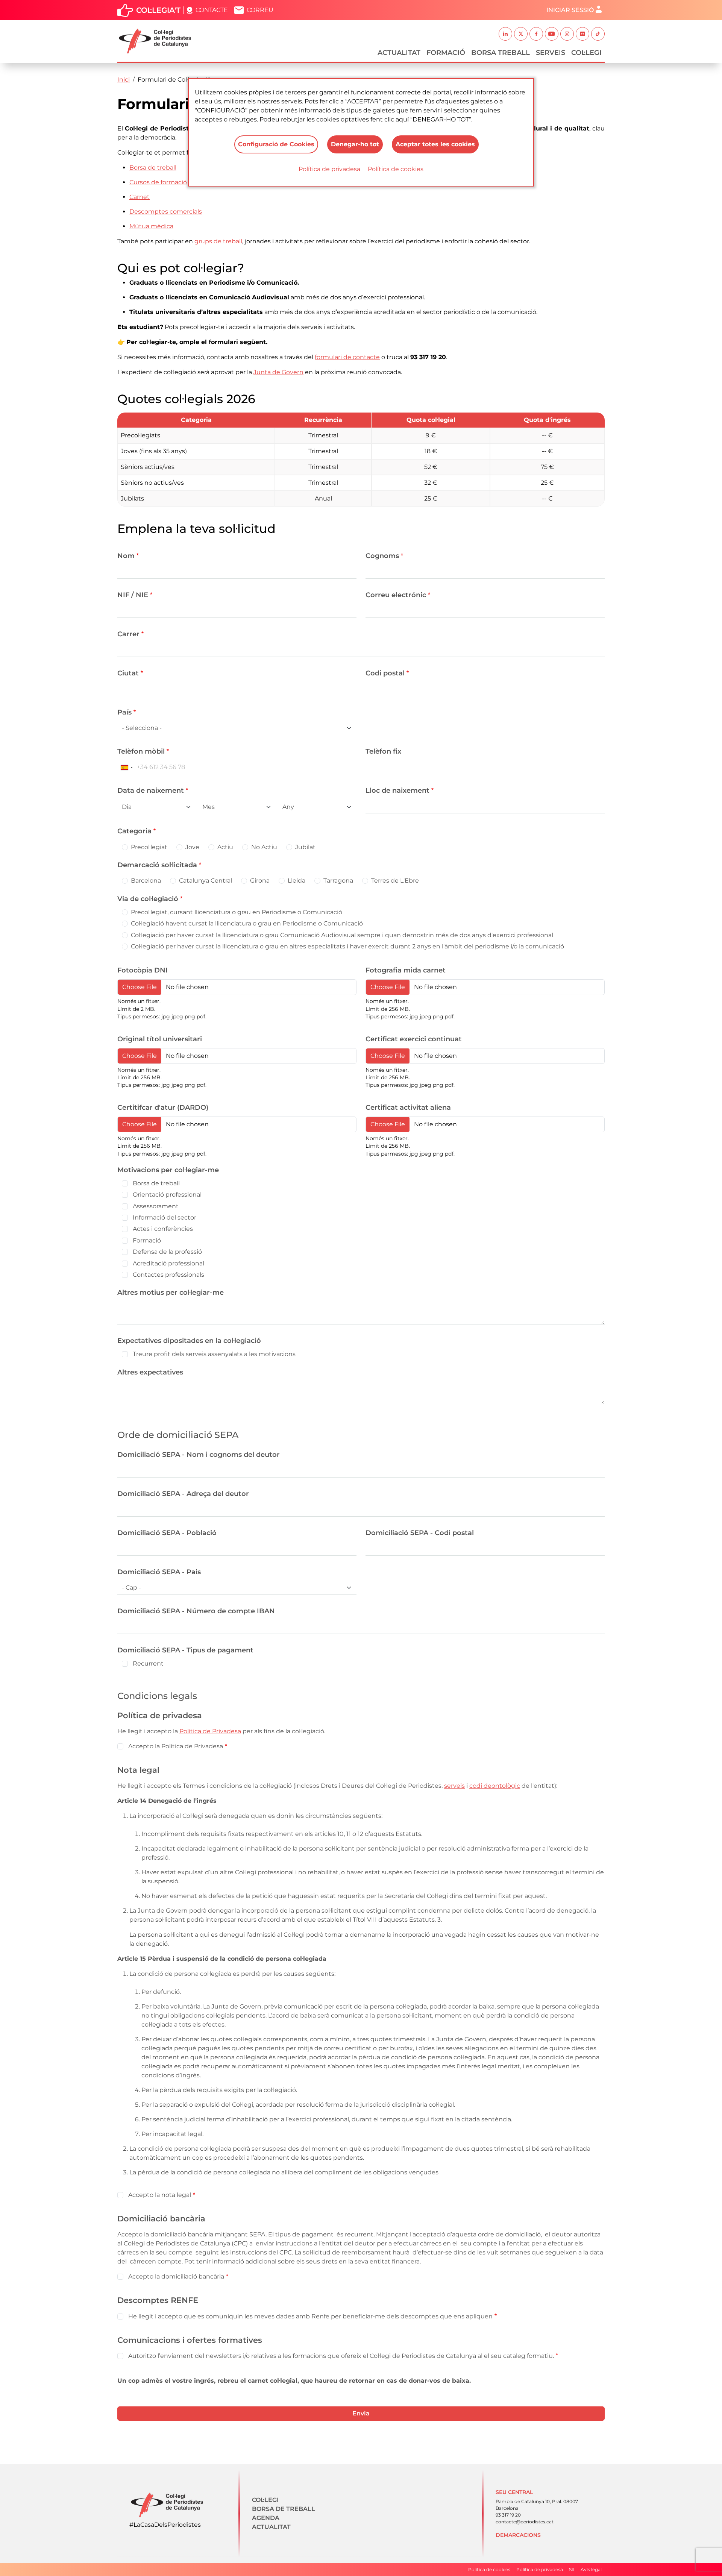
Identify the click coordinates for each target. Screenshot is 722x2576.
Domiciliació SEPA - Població (167, 1533)
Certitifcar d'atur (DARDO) (163, 1107)
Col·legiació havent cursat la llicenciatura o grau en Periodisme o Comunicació (247, 923)
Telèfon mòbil (141, 751)
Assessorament (156, 1206)
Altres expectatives (150, 1372)
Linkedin (505, 34)
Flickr (582, 34)
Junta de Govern (278, 372)
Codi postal (385, 673)
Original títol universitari (160, 1039)
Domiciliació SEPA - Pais (159, 1572)
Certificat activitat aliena (408, 1107)
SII (572, 2569)
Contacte (212, 10)
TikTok (598, 34)
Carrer (128, 634)
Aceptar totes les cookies (435, 144)
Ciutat (128, 673)
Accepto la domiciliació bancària (176, 2276)
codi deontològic (495, 1786)
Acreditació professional (168, 1263)
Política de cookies (396, 169)
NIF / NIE (133, 595)
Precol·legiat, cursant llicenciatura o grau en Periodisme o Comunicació (237, 912)
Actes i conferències (163, 1229)
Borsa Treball (501, 53)
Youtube (552, 34)
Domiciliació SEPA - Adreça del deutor (183, 1494)
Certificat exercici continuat (414, 1039)
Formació (446, 53)
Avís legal (591, 2569)
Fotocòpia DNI (143, 970)
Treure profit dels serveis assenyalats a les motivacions (214, 1354)
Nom (126, 556)
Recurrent (148, 1663)
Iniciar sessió (570, 10)
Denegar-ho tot (355, 144)
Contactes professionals (168, 1275)
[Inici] (158, 41)
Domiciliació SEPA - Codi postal (420, 1533)
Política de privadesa (329, 169)
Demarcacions (518, 2535)
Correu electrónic (396, 595)
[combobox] (126, 767)
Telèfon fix (383, 751)
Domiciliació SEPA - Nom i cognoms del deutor (199, 1455)
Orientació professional (167, 1195)
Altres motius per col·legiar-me (171, 1293)
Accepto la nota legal (160, 2195)
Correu (260, 10)
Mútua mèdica (151, 226)
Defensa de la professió (167, 1252)
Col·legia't (158, 10)
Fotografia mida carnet (406, 970)
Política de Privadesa (210, 1731)
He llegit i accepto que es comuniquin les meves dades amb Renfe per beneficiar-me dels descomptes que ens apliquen (310, 2316)
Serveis (551, 53)
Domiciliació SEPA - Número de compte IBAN (196, 1611)
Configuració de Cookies (276, 144)
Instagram (567, 34)
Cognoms (382, 556)
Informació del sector (165, 1217)
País (124, 712)
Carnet (140, 197)
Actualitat (399, 53)
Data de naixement (151, 790)
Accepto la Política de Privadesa (176, 1746)
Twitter (521, 34)
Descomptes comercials (166, 212)
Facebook (536, 34)
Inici (124, 80)
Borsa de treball (156, 1183)
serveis (454, 1786)
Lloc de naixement (397, 790)
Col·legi (586, 53)
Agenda (266, 2518)
